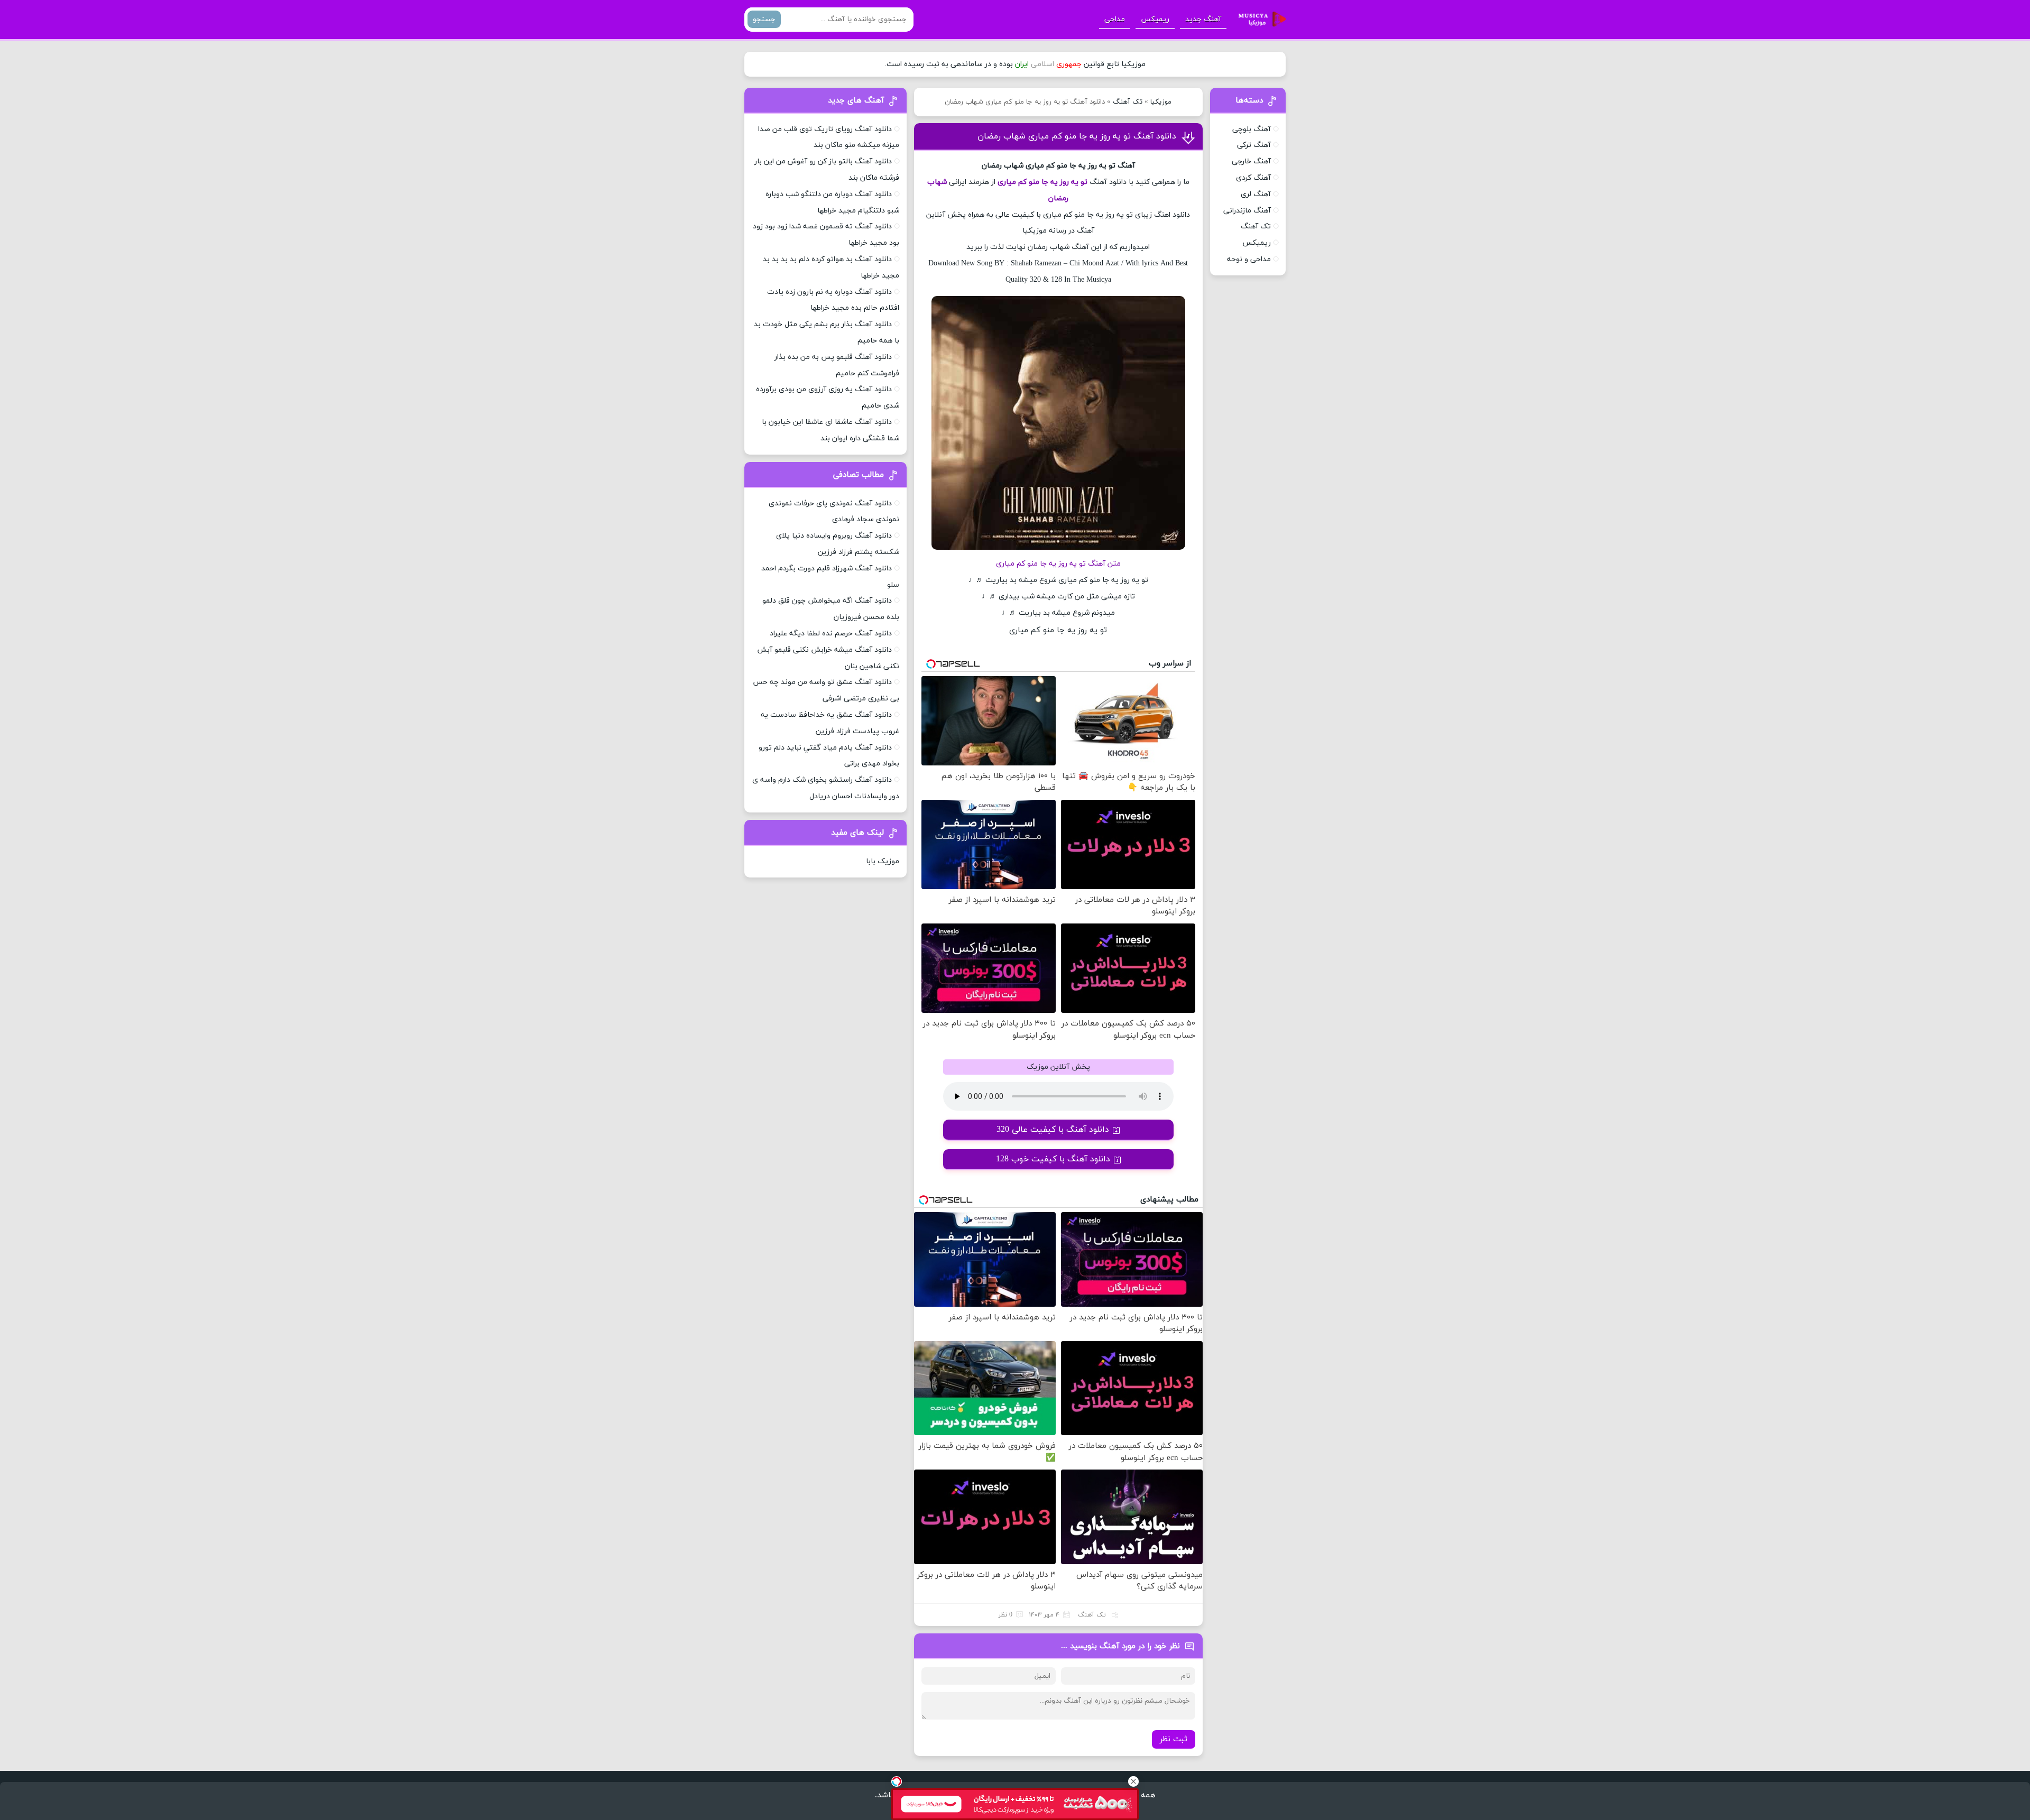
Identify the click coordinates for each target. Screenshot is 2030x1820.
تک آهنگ (1128, 102)
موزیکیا (1161, 102)
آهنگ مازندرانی (1247, 211)
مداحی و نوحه (1249, 259)
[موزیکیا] (1259, 20)
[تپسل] (897, 1781)
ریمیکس (1155, 19)
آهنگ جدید (1203, 19)
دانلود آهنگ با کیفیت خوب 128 (1053, 1159)
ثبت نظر (1174, 1739)
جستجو (764, 19)
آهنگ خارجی (1251, 161)
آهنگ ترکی (1254, 145)
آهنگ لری (1256, 194)
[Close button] (1133, 1781)
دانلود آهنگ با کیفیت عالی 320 (1053, 1130)
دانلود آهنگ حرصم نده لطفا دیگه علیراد (831, 634)
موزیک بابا (883, 861)
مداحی (1115, 19)
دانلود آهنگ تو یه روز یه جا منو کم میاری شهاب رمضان (1077, 136)
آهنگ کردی (1253, 178)
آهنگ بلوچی (1252, 129)
